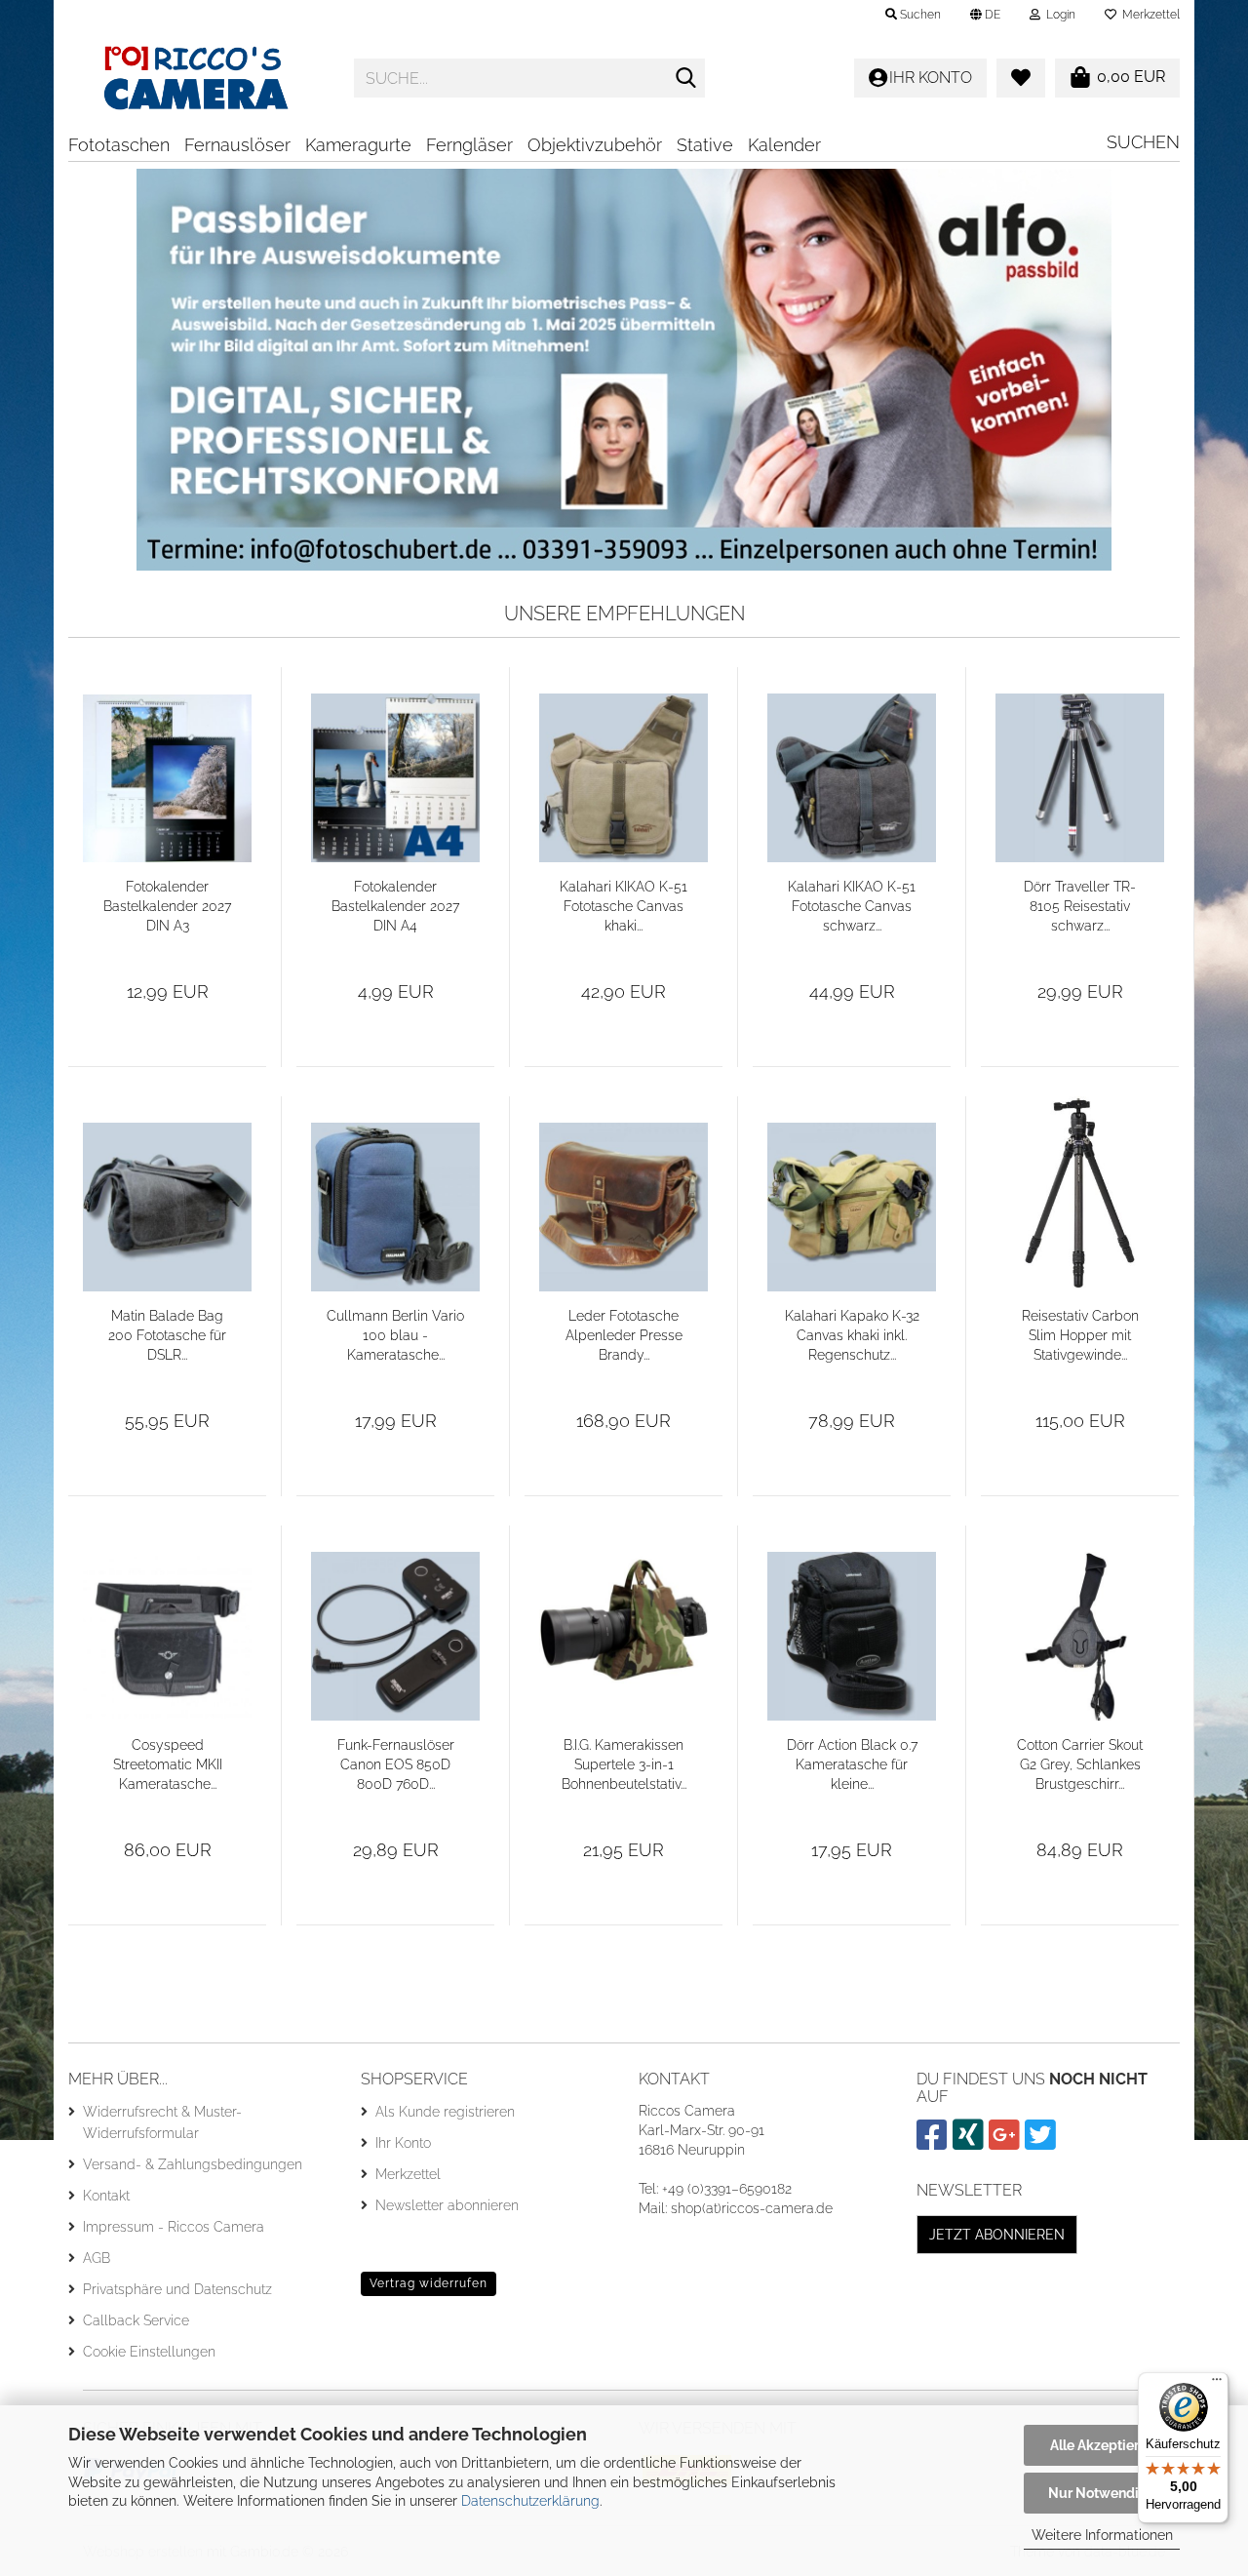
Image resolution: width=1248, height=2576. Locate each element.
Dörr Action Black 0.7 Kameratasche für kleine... (852, 1764)
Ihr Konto (403, 2143)
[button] (985, 15)
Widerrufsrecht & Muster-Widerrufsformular (162, 2122)
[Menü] (1217, 2384)
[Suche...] (686, 79)
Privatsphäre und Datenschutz (177, 2289)
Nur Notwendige (1102, 2493)
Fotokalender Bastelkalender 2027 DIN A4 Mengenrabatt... (395, 907)
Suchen (1143, 142)
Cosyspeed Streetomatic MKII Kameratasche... (168, 1764)
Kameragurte (358, 145)
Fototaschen (119, 145)
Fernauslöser (237, 145)
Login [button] (1058, 15)
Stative (705, 145)
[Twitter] (1043, 2143)
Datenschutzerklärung (530, 2501)
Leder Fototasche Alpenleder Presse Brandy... (624, 1335)
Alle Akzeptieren (1102, 2445)
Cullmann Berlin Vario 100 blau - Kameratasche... (395, 1335)
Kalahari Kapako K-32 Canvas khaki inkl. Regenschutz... (852, 1335)
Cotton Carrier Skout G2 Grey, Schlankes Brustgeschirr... (1080, 1764)
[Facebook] (935, 2143)
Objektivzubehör (595, 145)
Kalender (784, 145)
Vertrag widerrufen (429, 2283)
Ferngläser (469, 145)
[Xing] (971, 2143)
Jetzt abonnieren (997, 2235)
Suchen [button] (919, 15)
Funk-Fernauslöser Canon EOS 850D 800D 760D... (396, 1764)
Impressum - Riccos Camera (174, 2227)
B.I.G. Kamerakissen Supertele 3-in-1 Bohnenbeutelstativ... (624, 1764)
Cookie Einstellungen (149, 2352)
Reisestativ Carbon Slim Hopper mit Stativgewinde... (1080, 1335)
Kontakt (106, 2196)
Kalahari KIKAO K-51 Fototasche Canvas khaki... (624, 906)
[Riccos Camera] (196, 78)
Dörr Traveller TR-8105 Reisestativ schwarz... (1080, 906)
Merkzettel (1148, 15)
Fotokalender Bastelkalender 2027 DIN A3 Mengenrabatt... (167, 907)
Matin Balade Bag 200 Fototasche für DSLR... (167, 1335)
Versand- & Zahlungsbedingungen (193, 2164)
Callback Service (136, 2320)
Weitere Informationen (1102, 2535)
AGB (97, 2258)
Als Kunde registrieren (445, 2112)
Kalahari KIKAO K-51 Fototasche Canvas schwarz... (852, 906)
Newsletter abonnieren (447, 2205)
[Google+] (1007, 2143)
